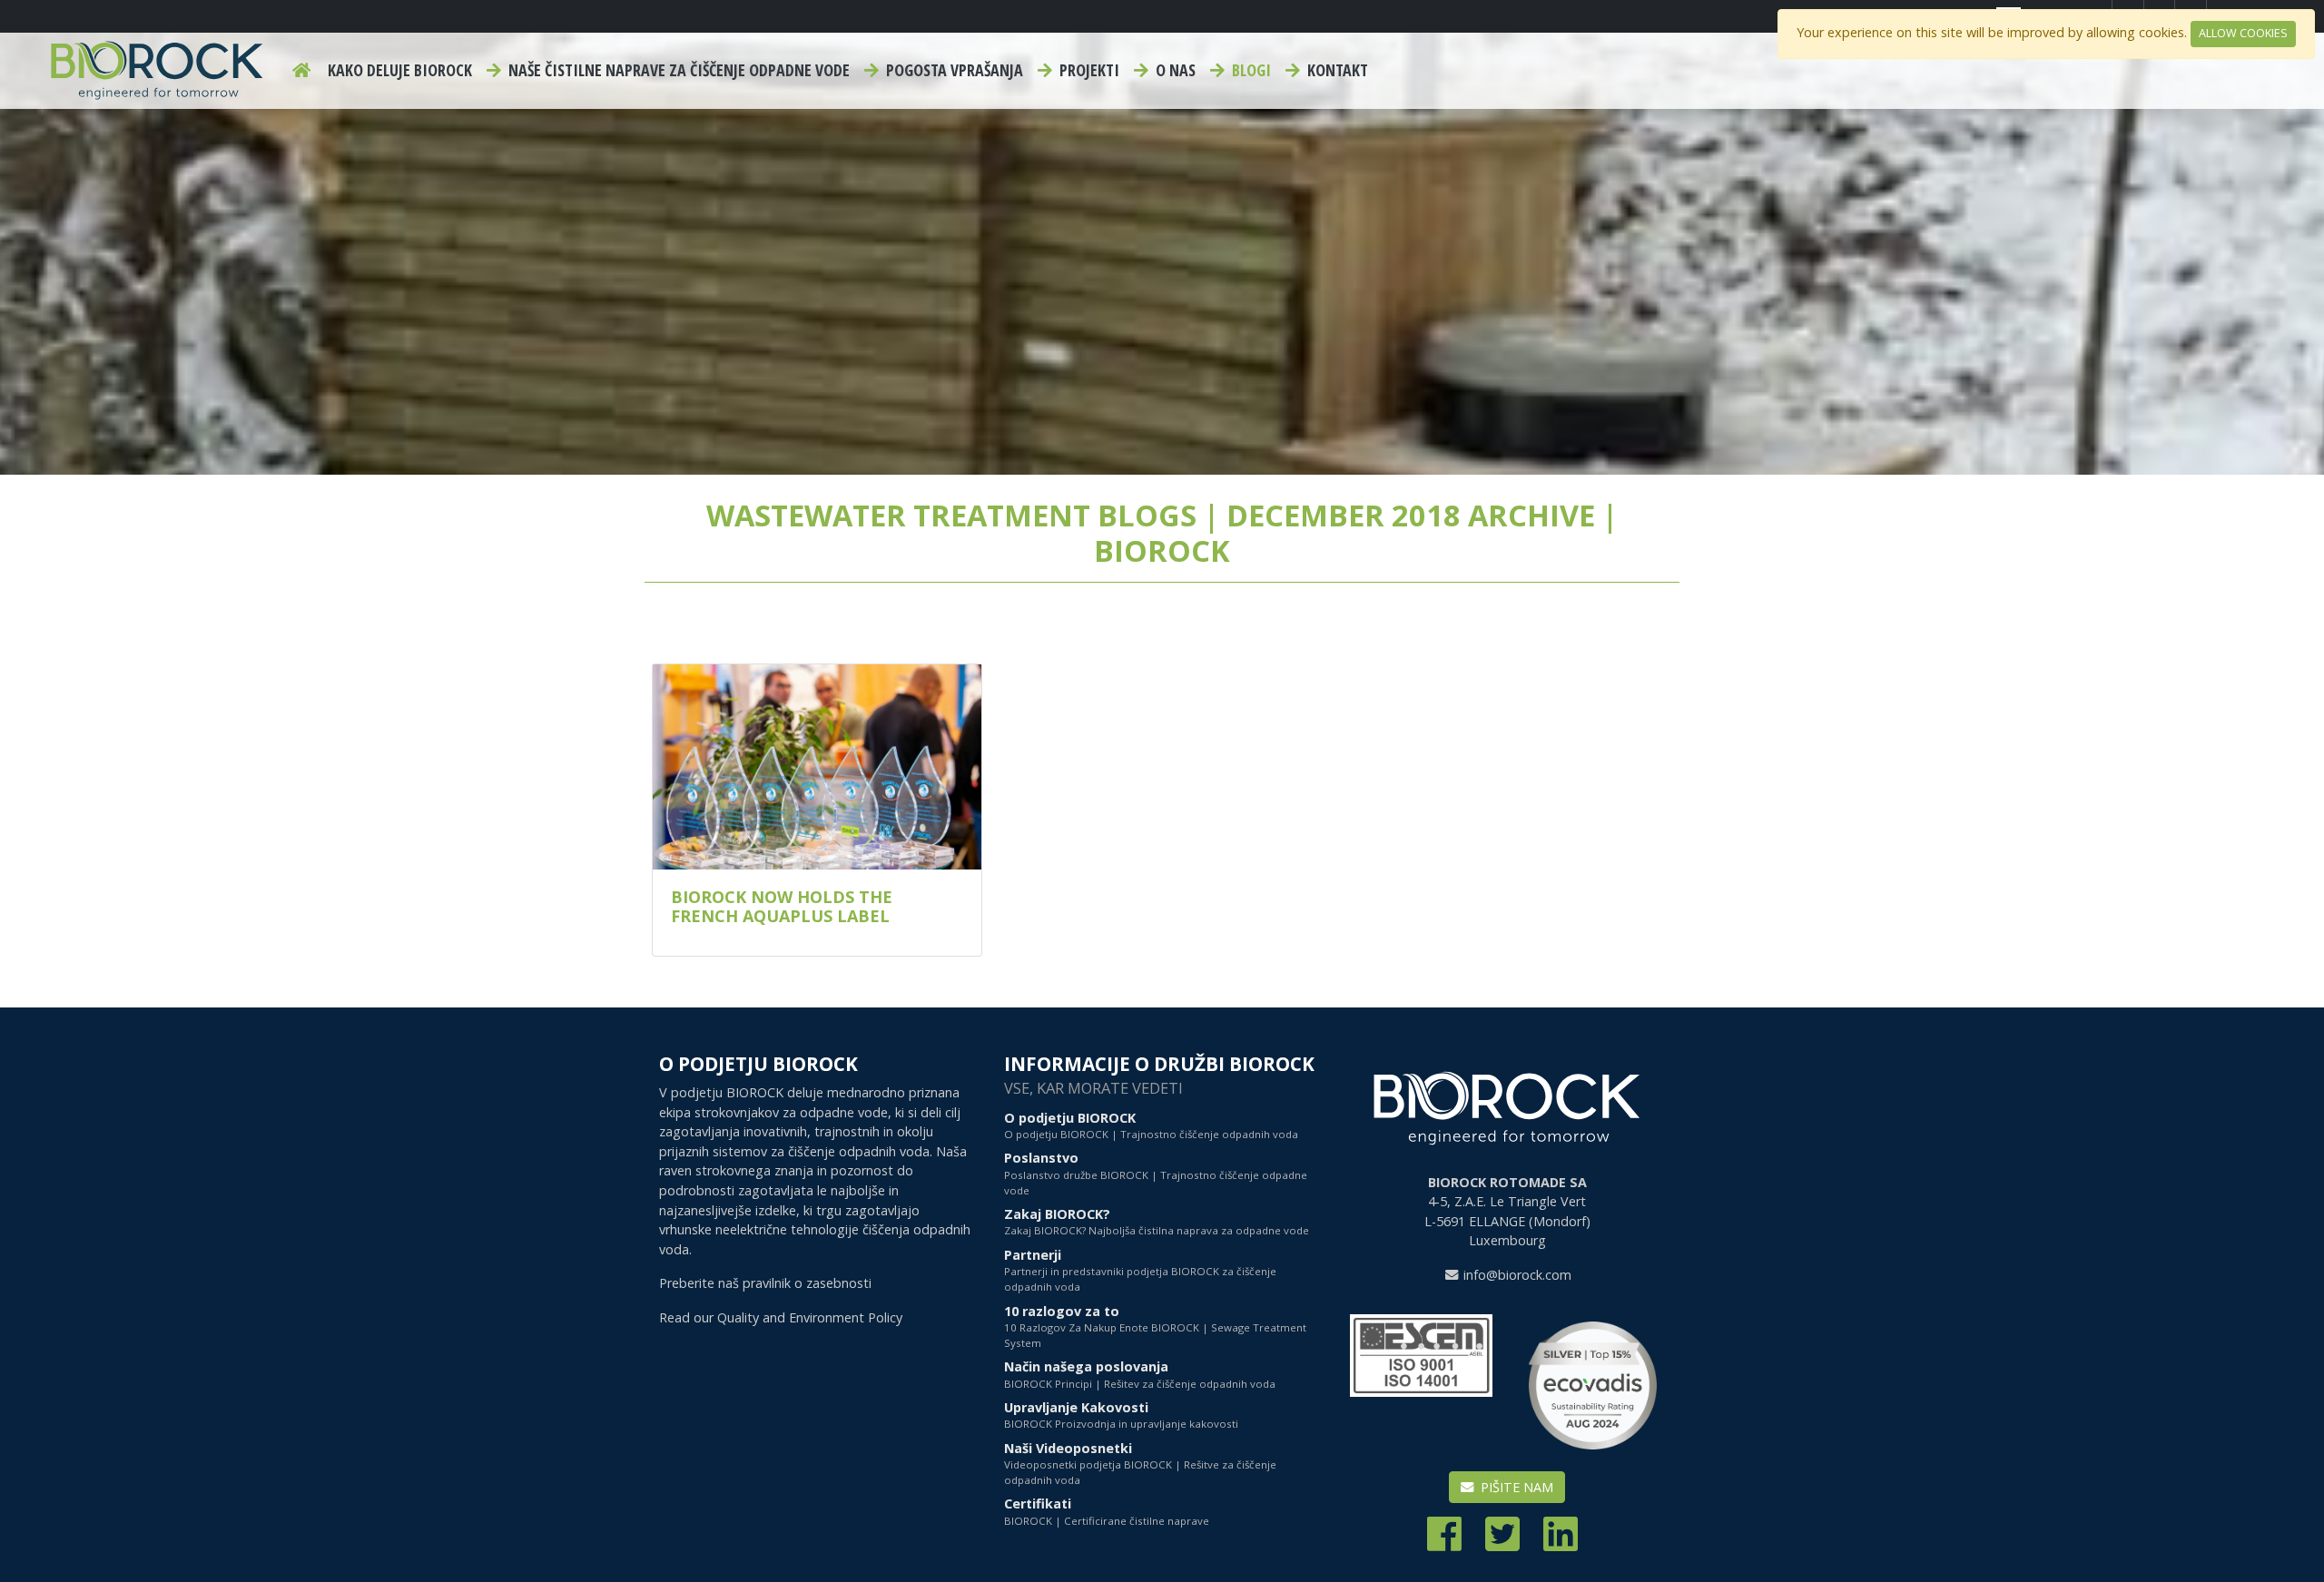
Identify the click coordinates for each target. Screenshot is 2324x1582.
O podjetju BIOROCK (1151, 1125)
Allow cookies (2243, 33)
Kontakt (1336, 70)
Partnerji (1140, 1270)
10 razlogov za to (1155, 1327)
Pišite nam (1515, 1487)
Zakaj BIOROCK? (1157, 1221)
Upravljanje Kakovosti (1121, 1415)
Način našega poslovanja (1140, 1374)
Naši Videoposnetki (1140, 1464)
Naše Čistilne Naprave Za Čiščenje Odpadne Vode (677, 70)
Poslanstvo (1156, 1173)
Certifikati (1107, 1511)
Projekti (1088, 70)
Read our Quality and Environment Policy (781, 1317)
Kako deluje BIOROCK (400, 70)
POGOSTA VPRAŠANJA (953, 70)
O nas (1174, 70)
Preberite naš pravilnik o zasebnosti (765, 1283)
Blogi (1250, 70)
